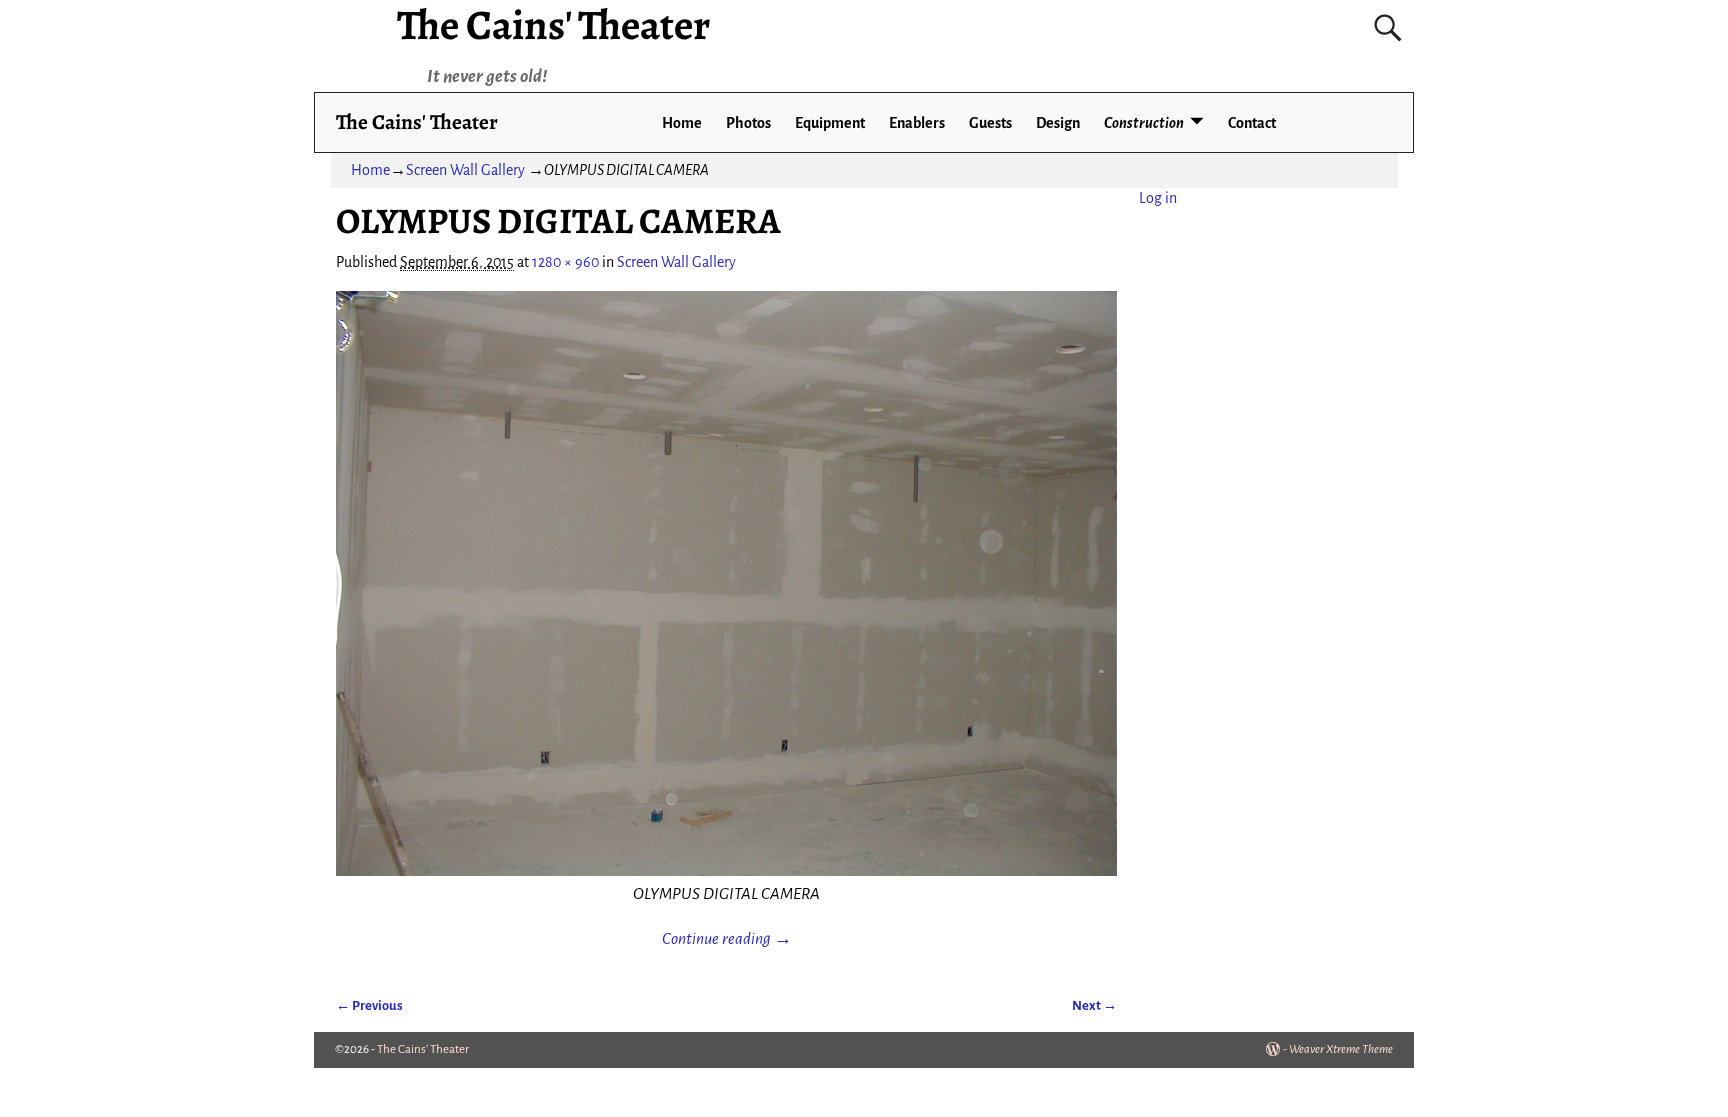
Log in (1158, 198)
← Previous (369, 1005)
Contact (1252, 123)
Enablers (917, 123)
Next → (1094, 1005)
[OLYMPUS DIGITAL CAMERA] (726, 584)
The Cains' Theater (417, 121)
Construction (1144, 123)
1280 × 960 (565, 262)
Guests (990, 123)
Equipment (830, 123)
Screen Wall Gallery (465, 170)
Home (682, 123)
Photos (748, 123)
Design (1058, 123)
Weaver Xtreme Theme (1341, 1049)
